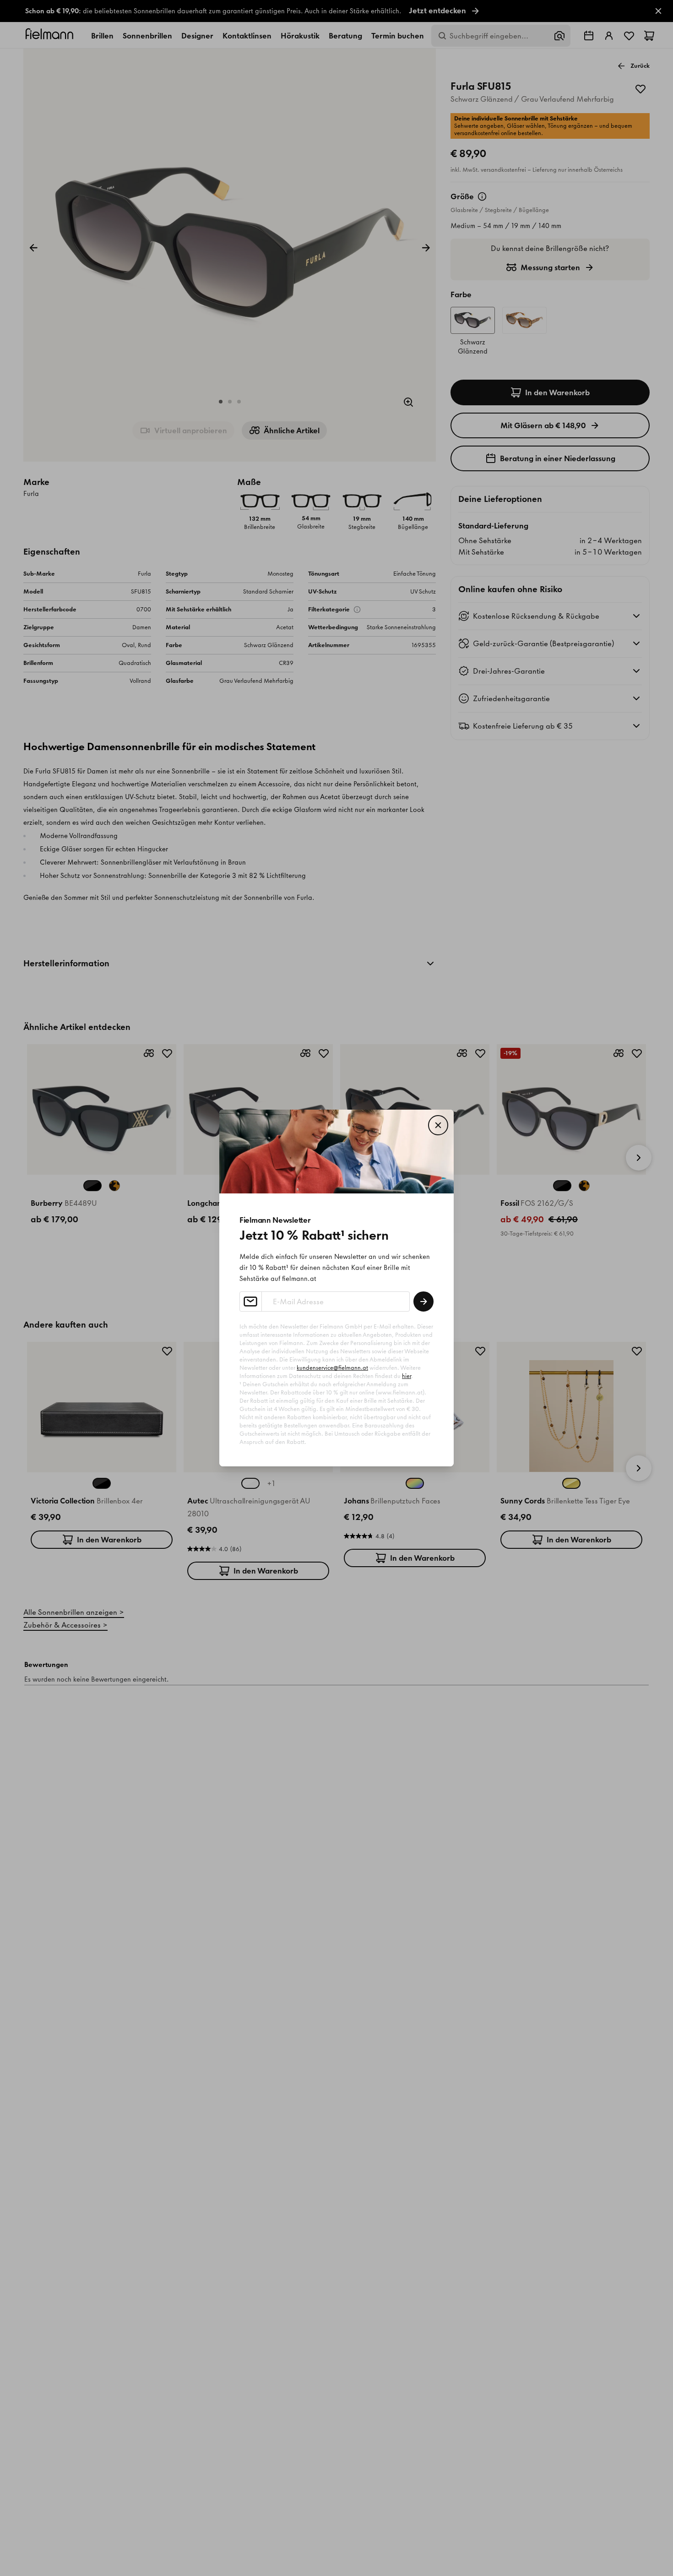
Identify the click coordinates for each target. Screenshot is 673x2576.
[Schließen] (438, 1125)
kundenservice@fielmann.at (332, 1368)
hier (407, 1376)
